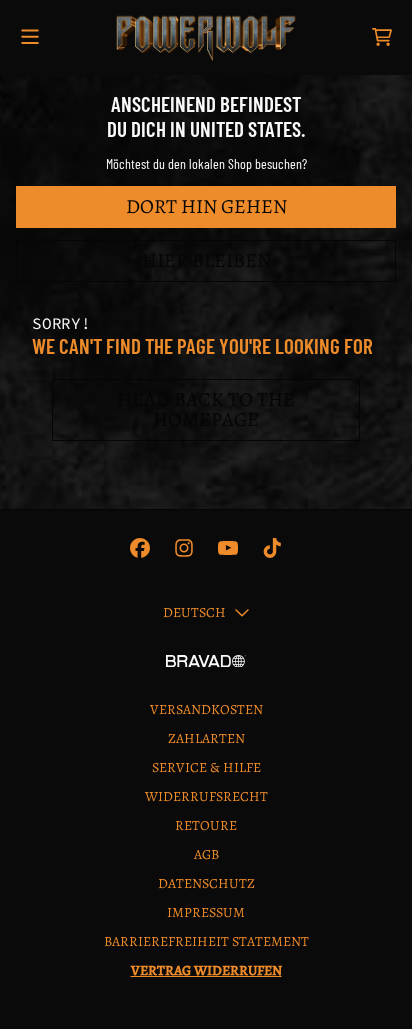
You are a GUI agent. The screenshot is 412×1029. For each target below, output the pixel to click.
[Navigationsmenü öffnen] (30, 37)
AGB (206, 854)
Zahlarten (206, 738)
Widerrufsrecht (206, 796)
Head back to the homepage (206, 409)
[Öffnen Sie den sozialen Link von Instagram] (184, 548)
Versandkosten (206, 709)
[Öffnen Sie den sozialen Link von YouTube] (228, 548)
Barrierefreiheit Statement (206, 941)
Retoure (206, 825)
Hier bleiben (206, 260)
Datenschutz (206, 883)
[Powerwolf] (206, 37)
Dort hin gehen (206, 206)
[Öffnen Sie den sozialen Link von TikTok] (272, 548)
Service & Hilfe (206, 767)
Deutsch (194, 612)
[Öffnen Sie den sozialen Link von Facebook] (140, 548)
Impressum (206, 912)
